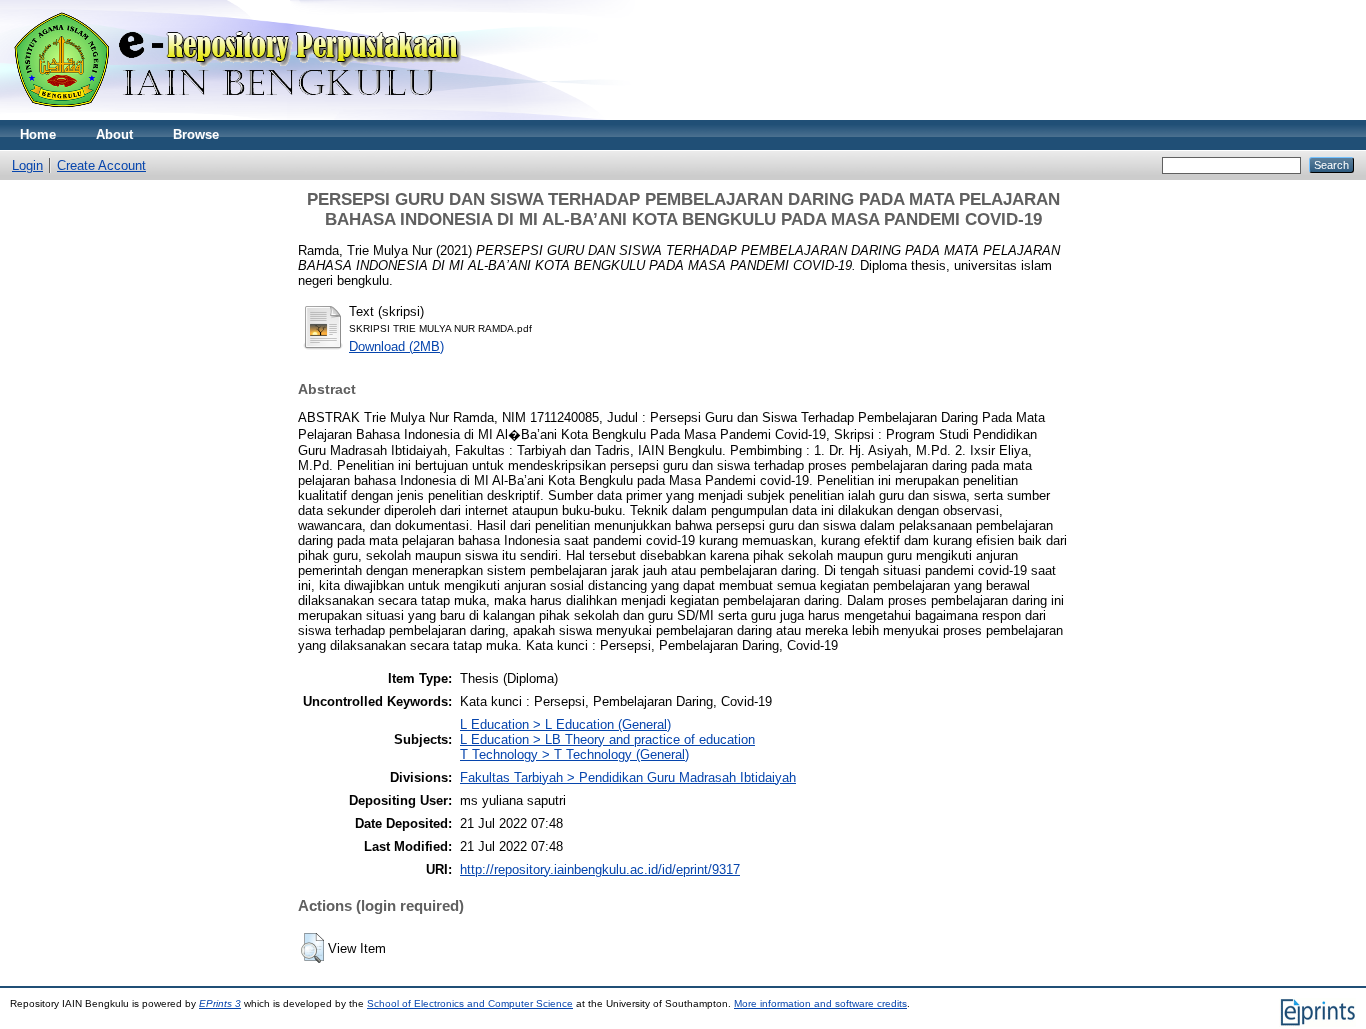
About (114, 134)
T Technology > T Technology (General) (574, 754)
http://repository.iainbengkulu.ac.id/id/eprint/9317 (600, 869)
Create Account (101, 165)
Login (27, 165)
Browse (196, 134)
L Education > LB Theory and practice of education (607, 739)
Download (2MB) (396, 346)
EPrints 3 (220, 1003)
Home (38, 134)
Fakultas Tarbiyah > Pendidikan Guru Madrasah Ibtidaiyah (628, 777)
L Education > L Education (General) (565, 724)
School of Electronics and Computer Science (470, 1003)
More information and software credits (820, 1003)
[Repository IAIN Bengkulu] (260, 115)
